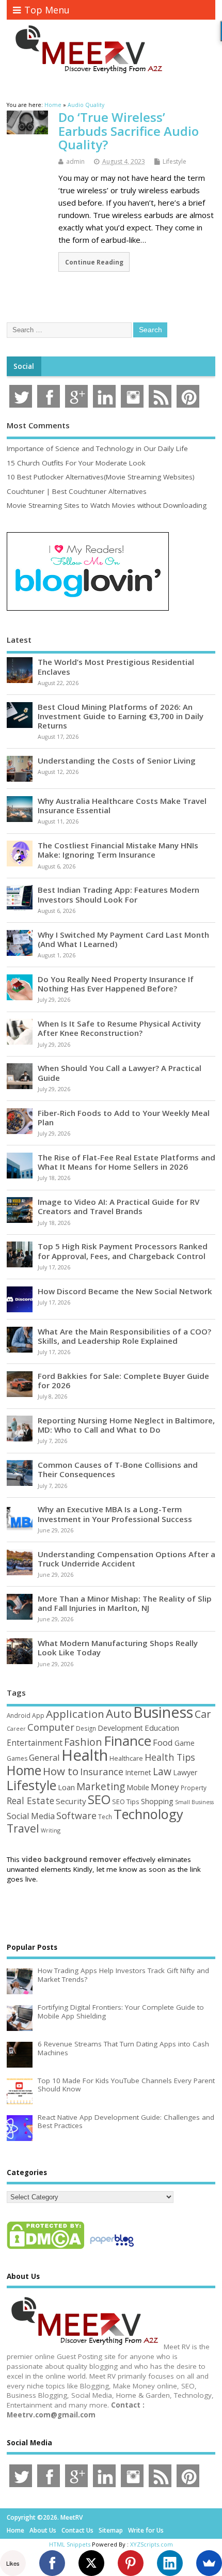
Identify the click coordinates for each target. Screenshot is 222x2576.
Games (17, 1758)
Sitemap (111, 2530)
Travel (23, 1828)
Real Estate (30, 1801)
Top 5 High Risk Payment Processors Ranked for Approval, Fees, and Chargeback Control (123, 1251)
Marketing (101, 1787)
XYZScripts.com (152, 2544)
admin (75, 161)
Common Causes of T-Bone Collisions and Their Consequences (118, 1469)
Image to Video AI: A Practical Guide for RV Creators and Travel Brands (118, 1206)
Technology (148, 1814)
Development (120, 1728)
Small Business (194, 1802)
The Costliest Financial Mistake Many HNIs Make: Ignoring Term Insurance (118, 850)
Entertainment (35, 1743)
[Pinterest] (131, 2563)
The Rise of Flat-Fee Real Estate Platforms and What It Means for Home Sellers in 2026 (126, 1162)
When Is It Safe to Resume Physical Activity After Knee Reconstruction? (119, 1028)
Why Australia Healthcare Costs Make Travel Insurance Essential (122, 805)
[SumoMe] (209, 2563)
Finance (128, 1741)
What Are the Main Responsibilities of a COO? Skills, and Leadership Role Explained (124, 1336)
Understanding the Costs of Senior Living (117, 761)
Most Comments (38, 425)
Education (162, 1728)
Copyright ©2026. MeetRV (45, 2517)
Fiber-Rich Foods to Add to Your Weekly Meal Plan (124, 1118)
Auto (119, 1713)
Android (19, 1715)
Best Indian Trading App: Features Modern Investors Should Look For (118, 894)
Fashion (83, 1742)
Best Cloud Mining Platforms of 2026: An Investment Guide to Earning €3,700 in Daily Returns (121, 716)
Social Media (31, 1816)
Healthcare (126, 1758)
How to (61, 1771)
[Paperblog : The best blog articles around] (112, 2248)
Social (24, 366)
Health (85, 1755)
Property (194, 1788)
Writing (51, 1830)
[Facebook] (52, 2563)
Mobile (138, 1787)
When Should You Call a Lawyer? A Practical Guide (120, 1073)
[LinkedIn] (170, 2563)
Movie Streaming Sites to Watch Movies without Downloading (107, 505)
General (44, 1757)
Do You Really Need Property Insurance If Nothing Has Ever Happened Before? (116, 984)
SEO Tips (126, 1802)
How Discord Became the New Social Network (125, 1291)
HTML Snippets (70, 2544)
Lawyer (185, 1772)
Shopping (157, 1801)
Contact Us (77, 2530)
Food (163, 1742)
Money (165, 1787)
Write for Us (146, 2530)
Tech (105, 1817)
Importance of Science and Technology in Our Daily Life (97, 448)
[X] (91, 2563)
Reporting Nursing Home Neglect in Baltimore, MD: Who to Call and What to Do (126, 1425)
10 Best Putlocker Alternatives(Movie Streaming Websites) (101, 477)
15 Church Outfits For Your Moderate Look (76, 463)
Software (76, 1815)
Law (162, 1771)
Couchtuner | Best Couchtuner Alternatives (77, 491)
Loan (66, 1787)
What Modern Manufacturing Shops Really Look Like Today (118, 1648)
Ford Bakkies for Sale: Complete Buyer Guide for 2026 (123, 1380)
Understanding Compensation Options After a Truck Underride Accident (126, 1559)
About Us (43, 2530)
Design (86, 1728)
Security (71, 1801)
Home (24, 1770)
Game (185, 1743)
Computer (51, 1727)
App (38, 1715)
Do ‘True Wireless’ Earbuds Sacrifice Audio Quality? (129, 131)
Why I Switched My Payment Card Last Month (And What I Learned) (123, 939)
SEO (99, 1799)
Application (75, 1714)
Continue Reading (94, 262)
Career (16, 1729)
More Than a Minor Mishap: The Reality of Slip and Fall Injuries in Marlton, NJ (125, 1603)
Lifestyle (175, 161)
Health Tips (170, 1757)
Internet (138, 1772)
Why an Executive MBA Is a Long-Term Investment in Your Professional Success (115, 1514)
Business (163, 1712)
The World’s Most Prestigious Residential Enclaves (116, 666)
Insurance (102, 1772)
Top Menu (47, 10)
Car (203, 1714)
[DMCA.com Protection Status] (45, 2248)
